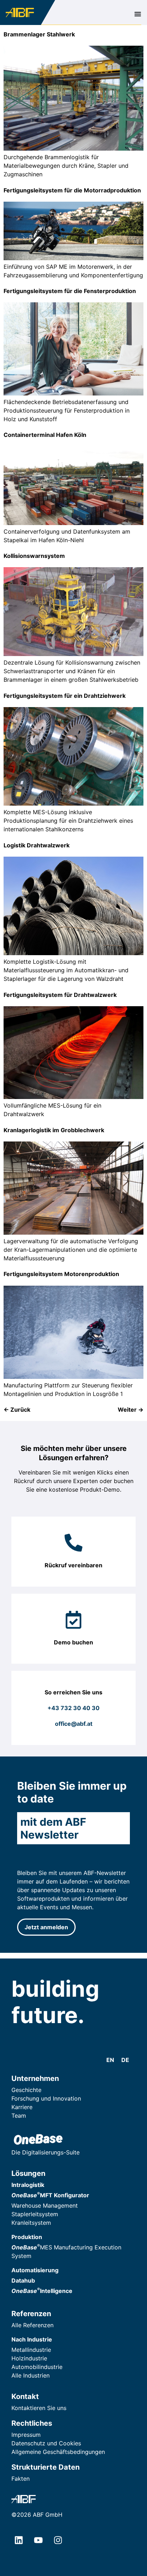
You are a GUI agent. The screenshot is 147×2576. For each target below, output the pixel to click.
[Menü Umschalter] (138, 14)
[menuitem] (110, 2060)
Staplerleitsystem (35, 2214)
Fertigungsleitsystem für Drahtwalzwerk (60, 995)
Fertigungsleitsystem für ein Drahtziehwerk (65, 696)
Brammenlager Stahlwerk (39, 34)
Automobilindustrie (37, 2367)
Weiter (131, 1410)
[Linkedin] (19, 2540)
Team (19, 2116)
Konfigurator (50, 2195)
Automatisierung (35, 2270)
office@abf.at (74, 1724)
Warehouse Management (45, 2206)
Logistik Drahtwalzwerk (37, 845)
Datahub (23, 2280)
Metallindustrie (31, 2350)
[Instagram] (58, 2540)
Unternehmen (35, 2078)
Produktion (27, 2237)
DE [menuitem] (125, 2060)
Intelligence (42, 2291)
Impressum (26, 2435)
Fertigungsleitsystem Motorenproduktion (61, 1274)
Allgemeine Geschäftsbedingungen (58, 2452)
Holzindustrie (29, 2358)
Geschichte (26, 2090)
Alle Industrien (31, 2375)
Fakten (21, 2479)
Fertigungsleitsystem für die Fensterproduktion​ (70, 291)
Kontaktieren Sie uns (39, 2408)
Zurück (17, 1410)
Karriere (22, 2107)
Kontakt (25, 2396)
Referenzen (31, 2314)
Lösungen (28, 2173)
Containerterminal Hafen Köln (45, 435)
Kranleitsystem (31, 2223)
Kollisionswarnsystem (34, 556)
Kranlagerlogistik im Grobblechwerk (54, 1130)
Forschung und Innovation (46, 2098)
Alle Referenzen (32, 2325)
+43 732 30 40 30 (73, 1708)
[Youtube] (38, 2540)
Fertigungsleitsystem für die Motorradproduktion (72, 190)
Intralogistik (28, 2185)
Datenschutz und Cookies (46, 2443)
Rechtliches (32, 2423)
